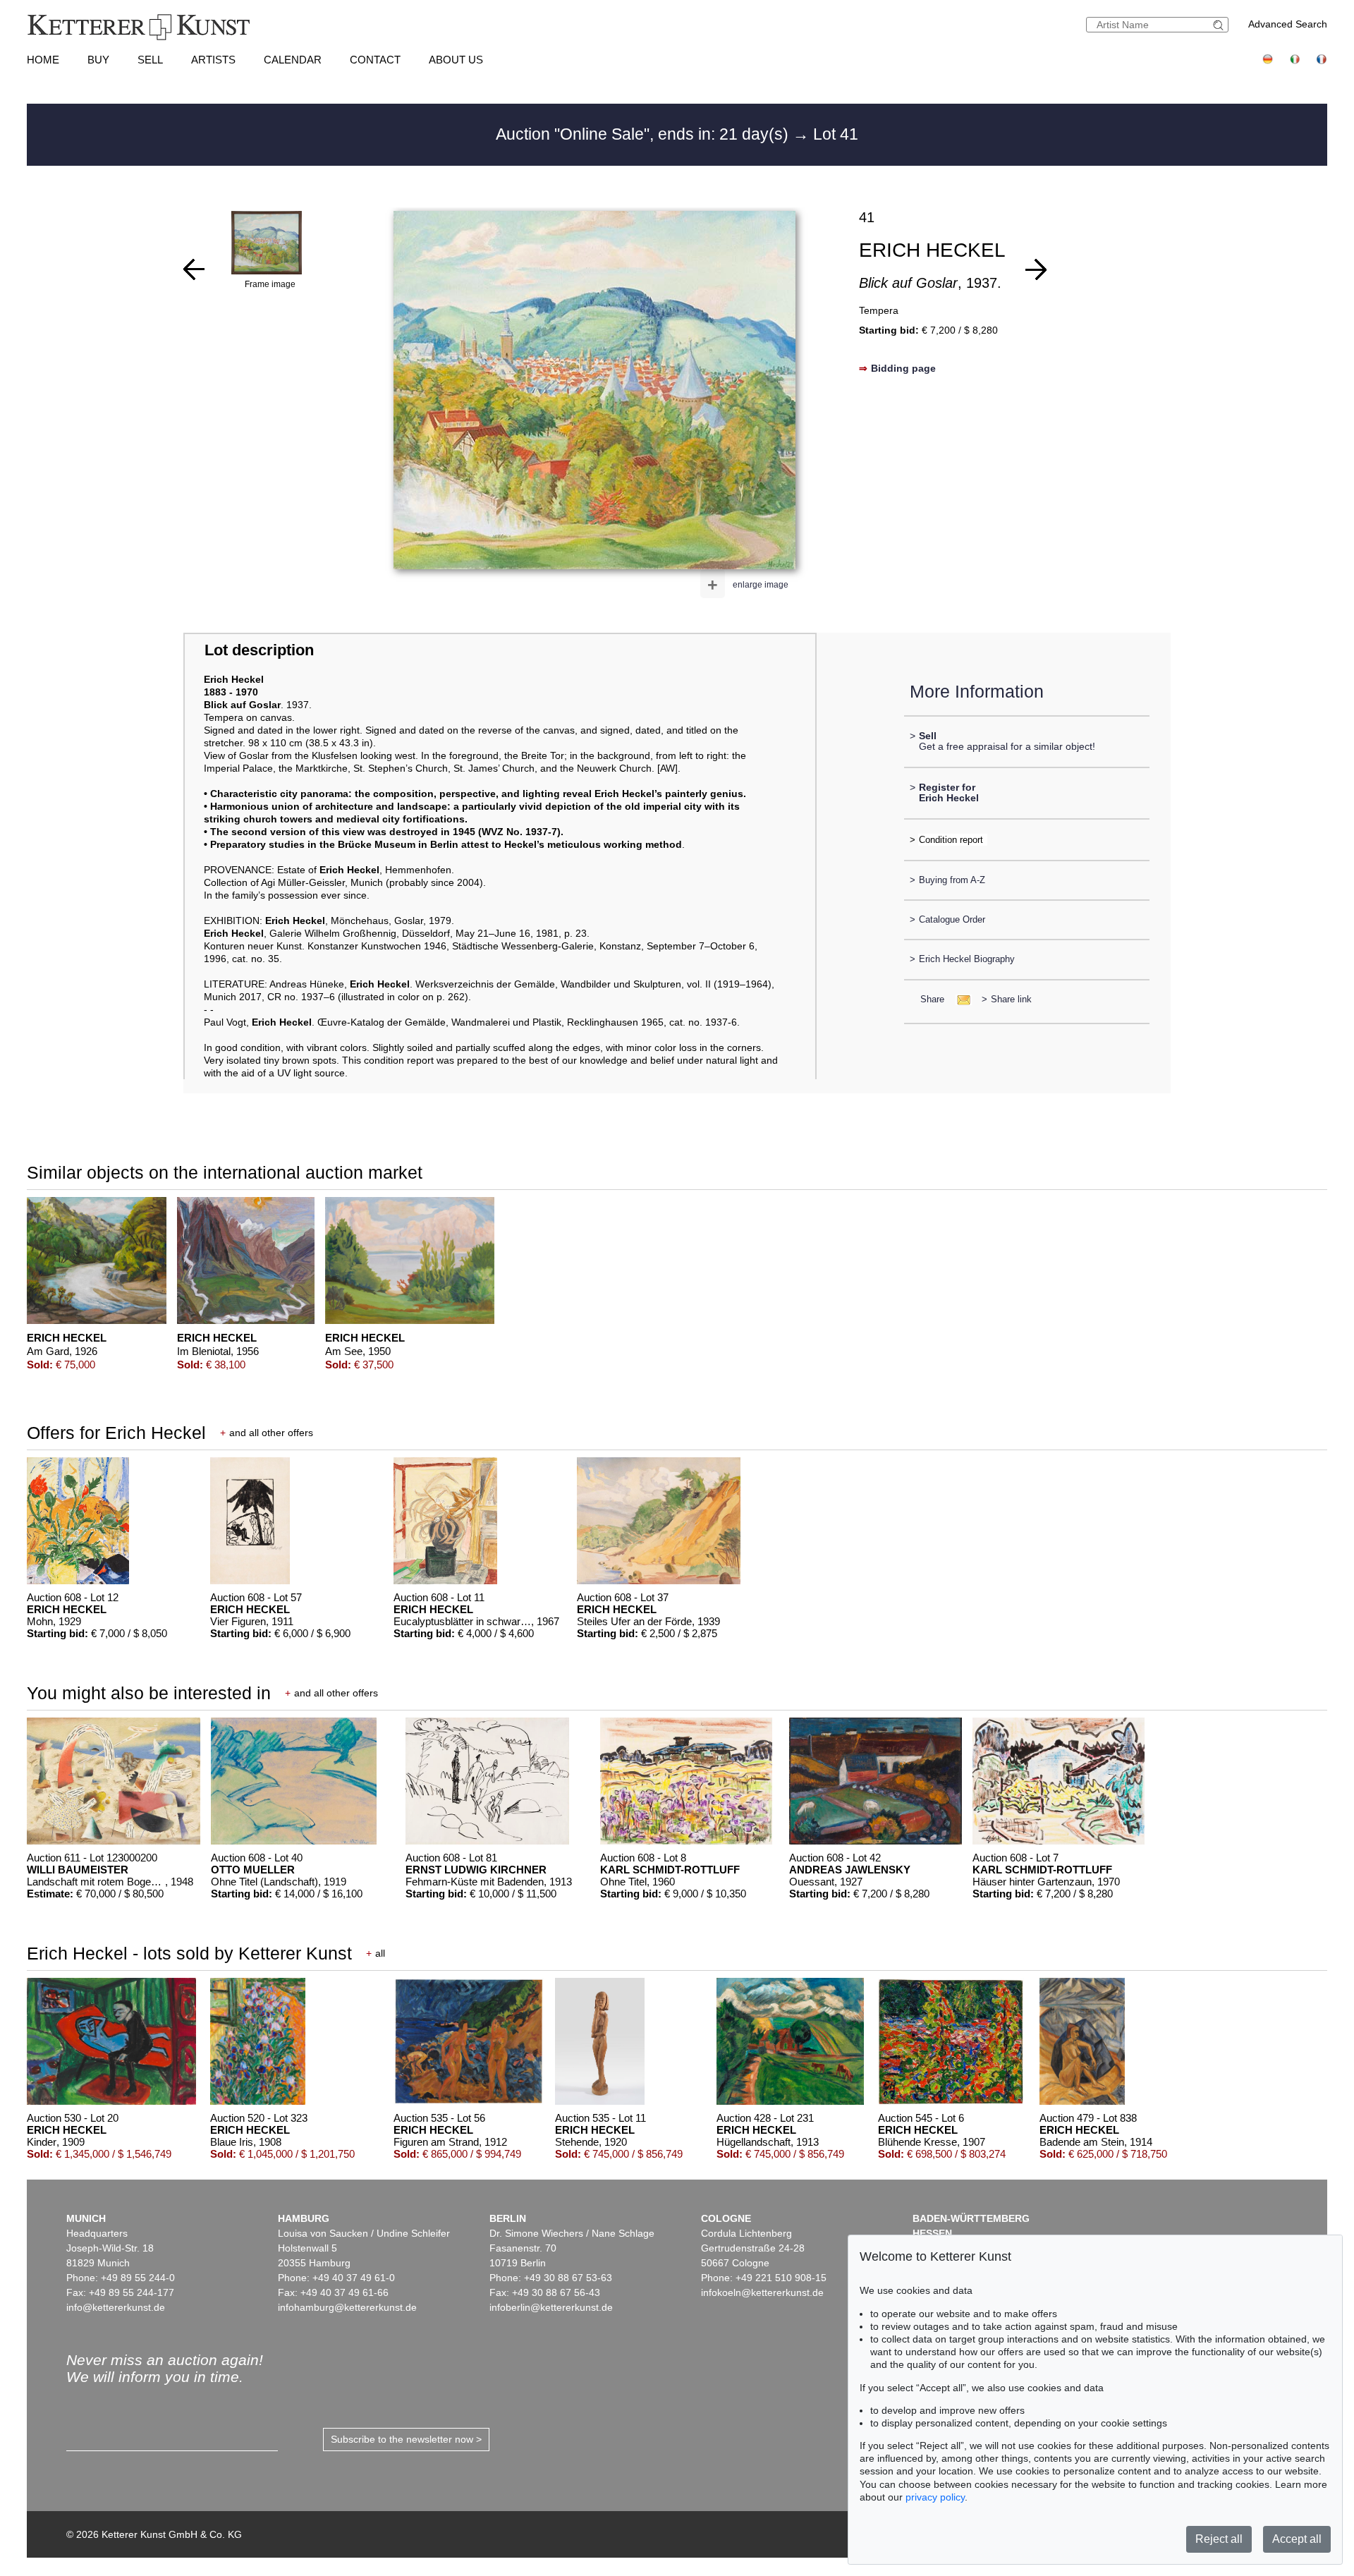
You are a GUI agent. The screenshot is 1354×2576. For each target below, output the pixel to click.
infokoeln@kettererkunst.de (762, 2292)
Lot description (259, 650)
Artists (213, 60)
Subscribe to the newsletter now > (406, 2439)
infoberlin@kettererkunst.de (551, 2307)
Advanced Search (1288, 24)
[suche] (1220, 25)
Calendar (293, 60)
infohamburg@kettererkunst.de (347, 2307)
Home (43, 60)
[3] (194, 269)
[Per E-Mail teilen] (959, 999)
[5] (1036, 269)
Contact (375, 60)
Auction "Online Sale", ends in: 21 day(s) (644, 134)
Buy (98, 60)
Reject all (1219, 2539)
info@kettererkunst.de (116, 2307)
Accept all (1297, 2539)
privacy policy (935, 2497)
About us (456, 60)
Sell (150, 60)
